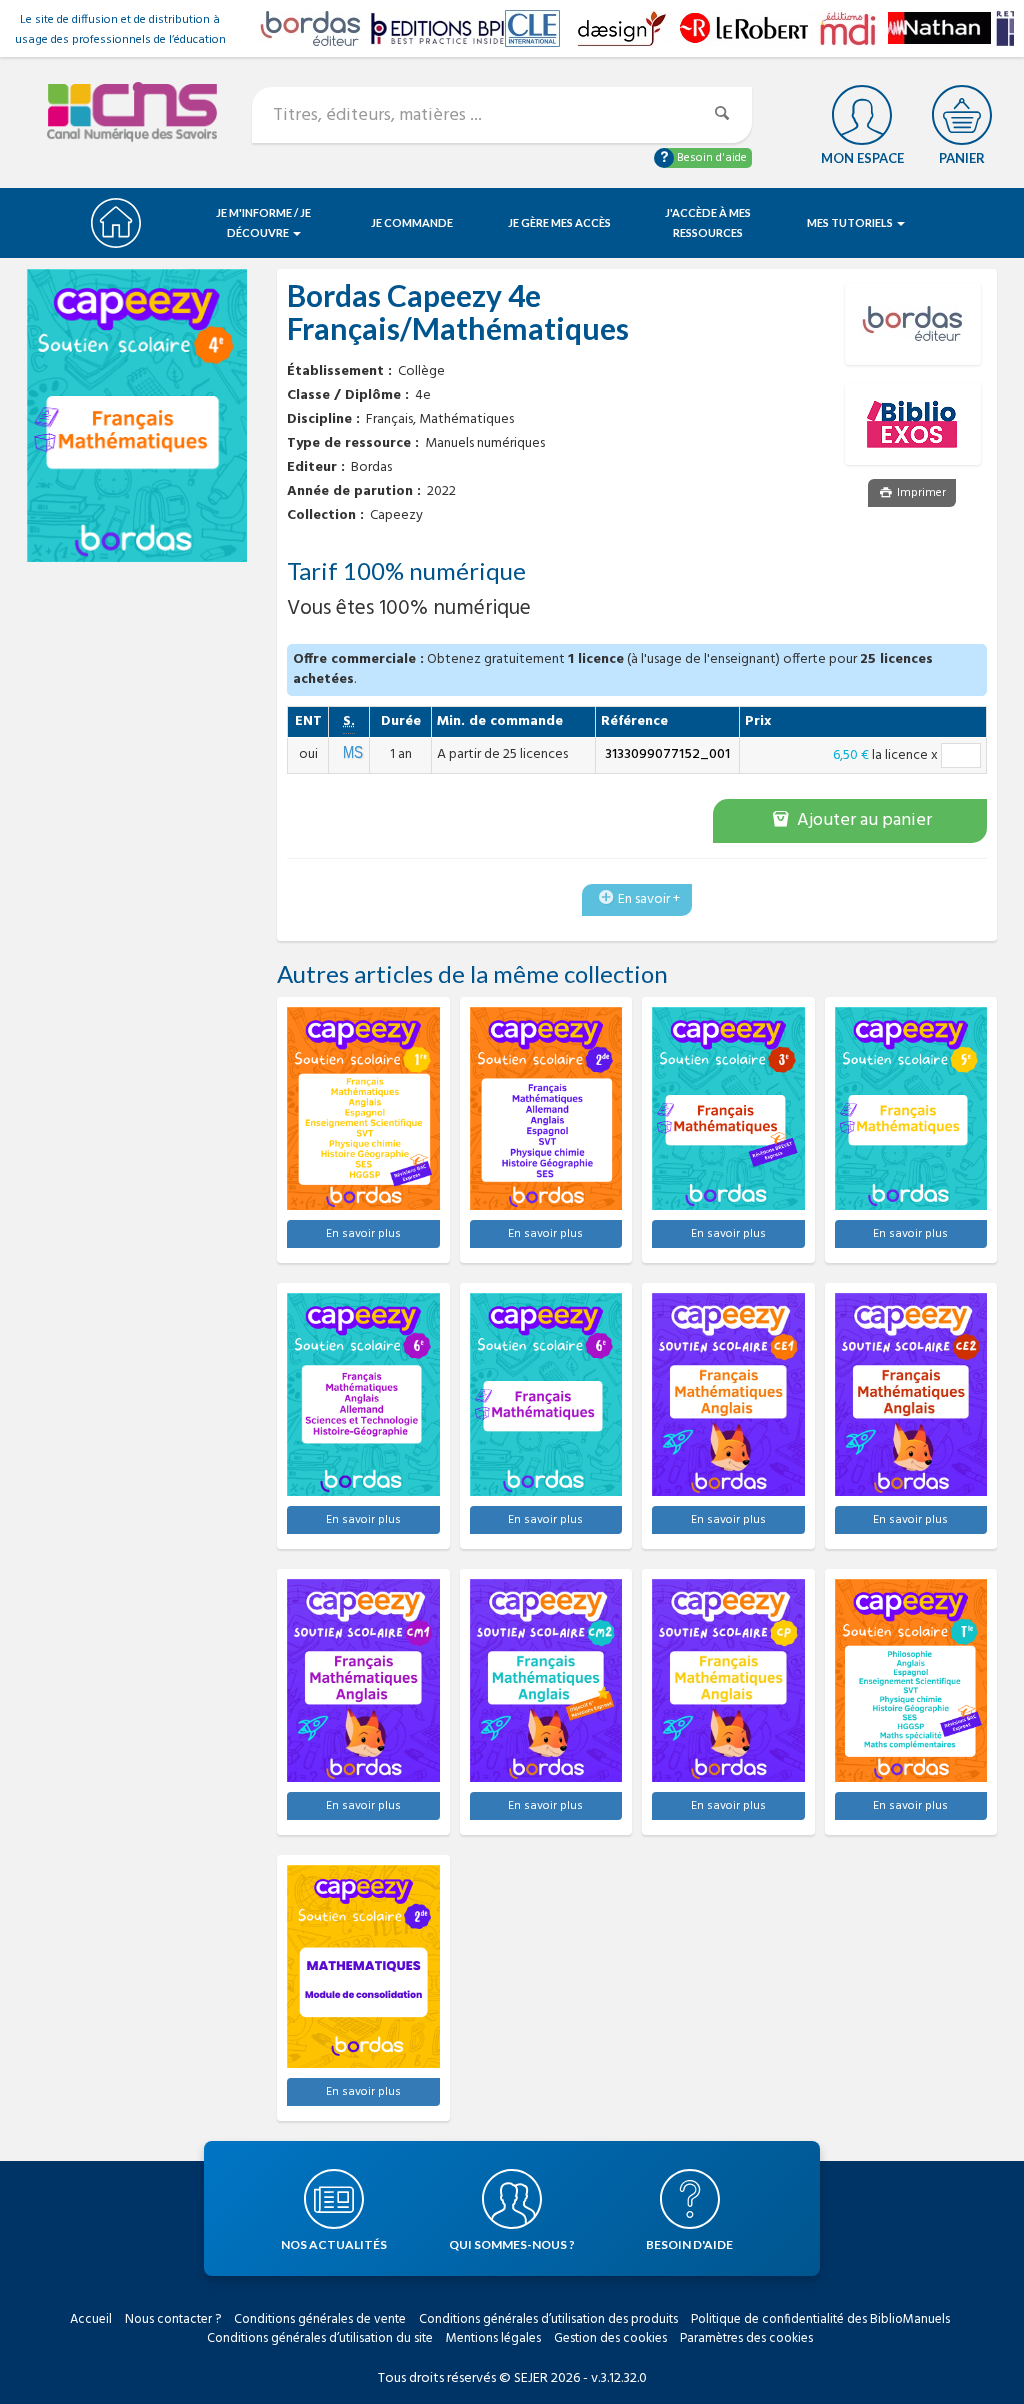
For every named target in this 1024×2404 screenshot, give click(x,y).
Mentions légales (493, 2338)
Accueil (91, 2319)
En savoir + (649, 899)
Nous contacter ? (173, 2319)
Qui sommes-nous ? (512, 2244)
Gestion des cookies (610, 2338)
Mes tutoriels (851, 222)
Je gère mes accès (559, 222)
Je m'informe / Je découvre (263, 222)
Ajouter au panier (862, 820)
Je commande (412, 222)
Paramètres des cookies (746, 2338)
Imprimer (920, 493)
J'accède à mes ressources (708, 222)
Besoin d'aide (710, 158)
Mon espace (862, 158)
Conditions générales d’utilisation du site (320, 2338)
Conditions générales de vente (320, 2319)
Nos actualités (334, 2244)
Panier (962, 158)
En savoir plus (363, 1234)
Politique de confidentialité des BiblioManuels (820, 2319)
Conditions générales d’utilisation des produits (548, 2319)
